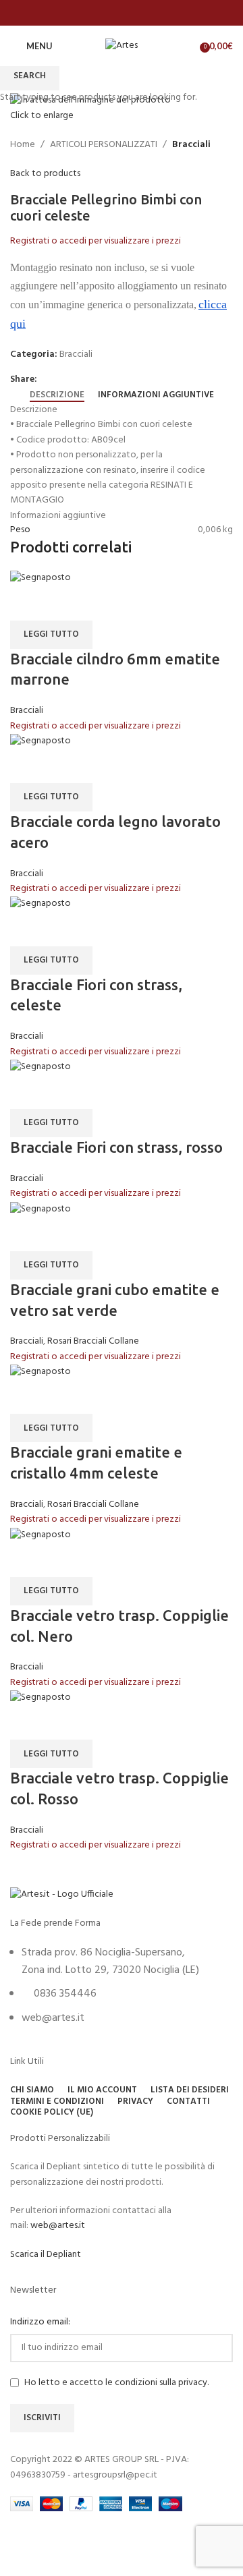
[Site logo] (122, 46)
